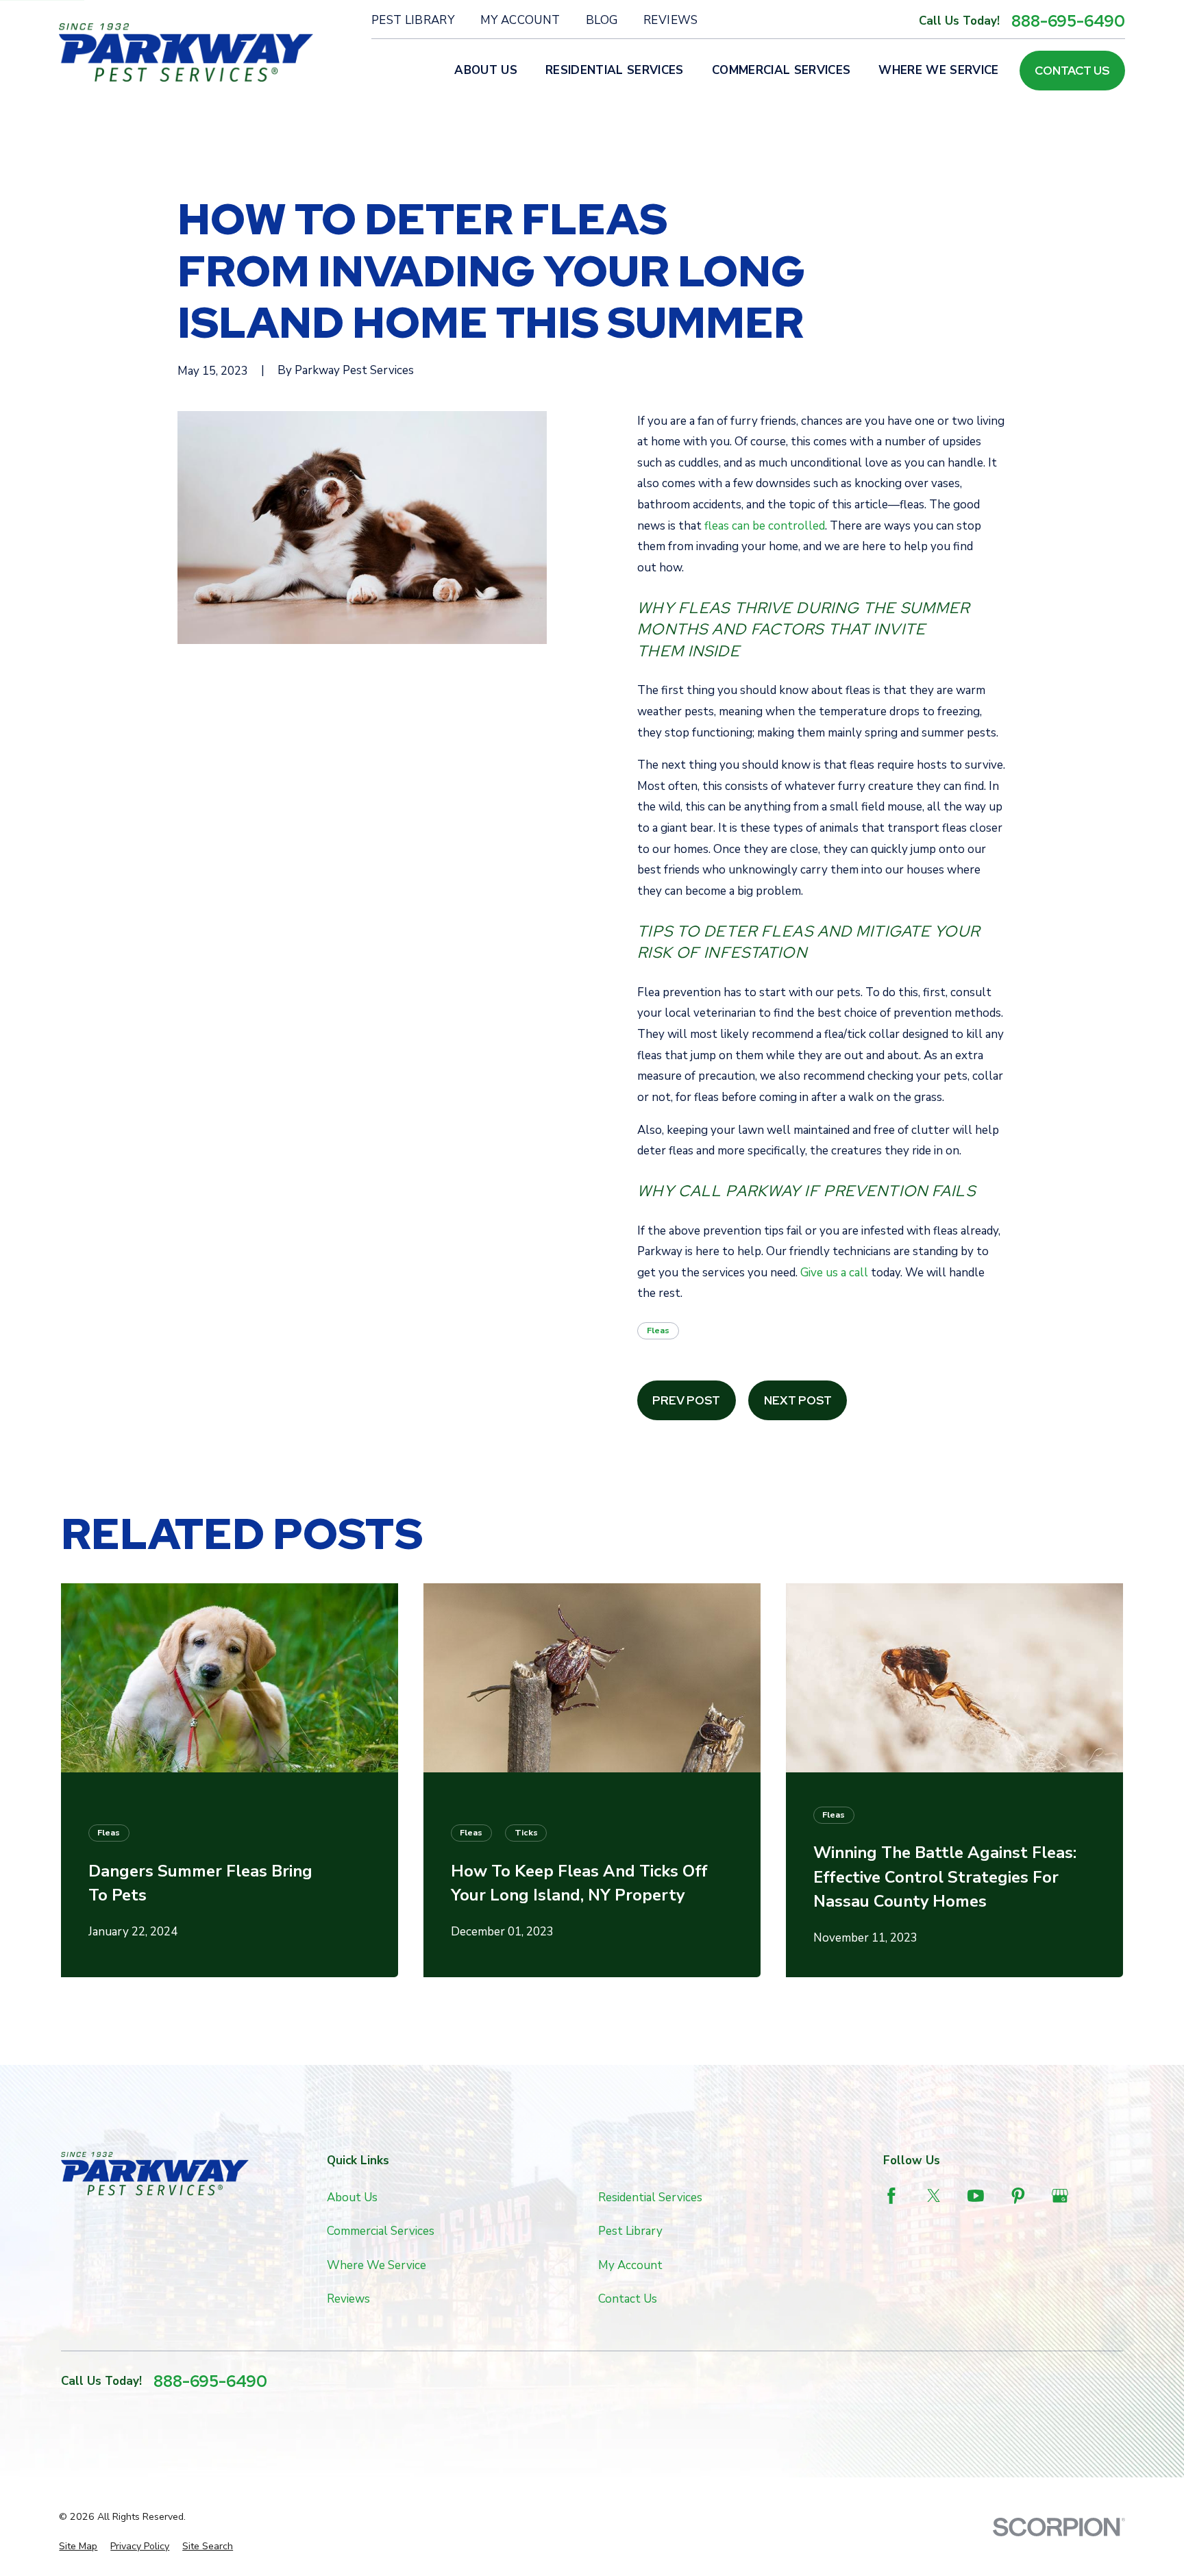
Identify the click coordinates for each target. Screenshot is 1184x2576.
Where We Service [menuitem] (938, 70)
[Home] (186, 53)
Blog (602, 20)
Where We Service (377, 2265)
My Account (520, 20)
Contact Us (1072, 71)
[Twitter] (934, 2196)
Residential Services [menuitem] (615, 70)
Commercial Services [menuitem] (781, 70)
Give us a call (834, 1273)
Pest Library (413, 20)
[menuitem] (78, 2547)
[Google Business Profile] (1060, 2196)
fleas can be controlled (765, 526)
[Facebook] (891, 2196)
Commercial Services (381, 2231)
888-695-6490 (1068, 21)
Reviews (670, 20)
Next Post (798, 1400)
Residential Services (650, 2197)
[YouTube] (976, 2196)
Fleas (658, 1330)
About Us (352, 2197)
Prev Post (686, 1400)
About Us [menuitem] (486, 70)
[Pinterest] (1018, 2196)
